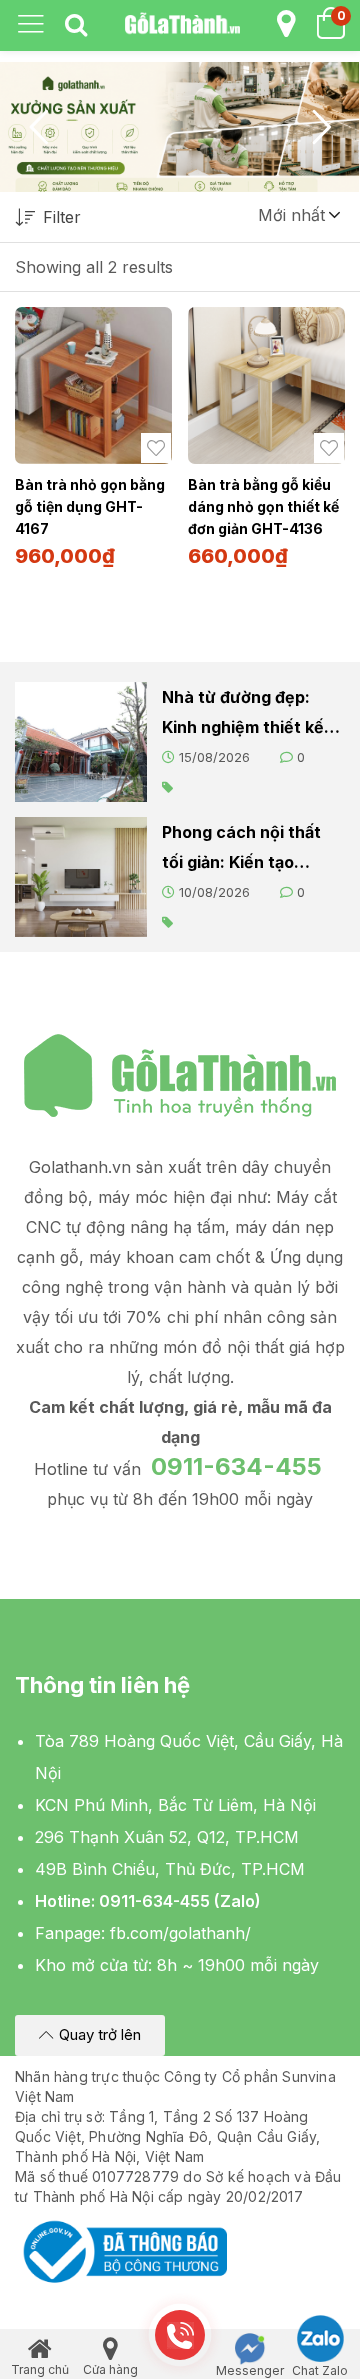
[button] (298, 215)
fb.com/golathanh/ (180, 1933)
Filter (62, 217)
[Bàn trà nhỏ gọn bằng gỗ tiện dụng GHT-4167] (93, 385)
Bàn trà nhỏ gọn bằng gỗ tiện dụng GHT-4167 (90, 506)
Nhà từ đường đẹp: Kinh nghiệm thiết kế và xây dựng (243, 714)
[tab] (76, 26)
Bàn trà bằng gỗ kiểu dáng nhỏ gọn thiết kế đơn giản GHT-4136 (263, 506)
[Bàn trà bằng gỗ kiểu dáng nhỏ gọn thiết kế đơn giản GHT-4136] (266, 385)
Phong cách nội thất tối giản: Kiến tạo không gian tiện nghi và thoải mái (242, 849)
